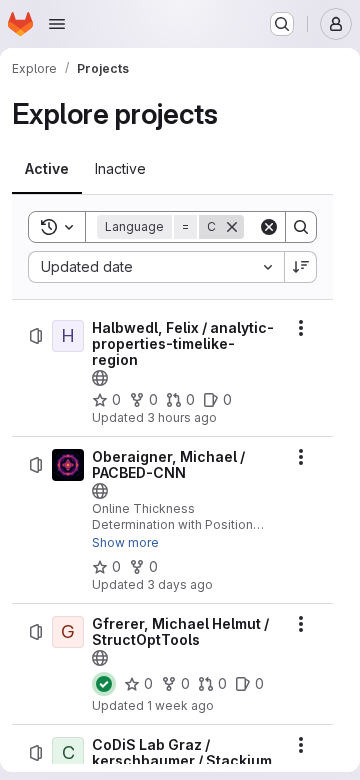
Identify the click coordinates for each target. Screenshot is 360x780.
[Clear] (269, 227)
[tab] (47, 169)
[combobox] (156, 267)
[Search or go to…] (282, 24)
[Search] (301, 227)
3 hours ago (182, 417)
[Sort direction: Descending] (301, 267)
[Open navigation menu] (57, 24)
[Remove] (232, 227)
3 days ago (180, 584)
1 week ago (180, 705)
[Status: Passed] (104, 684)
